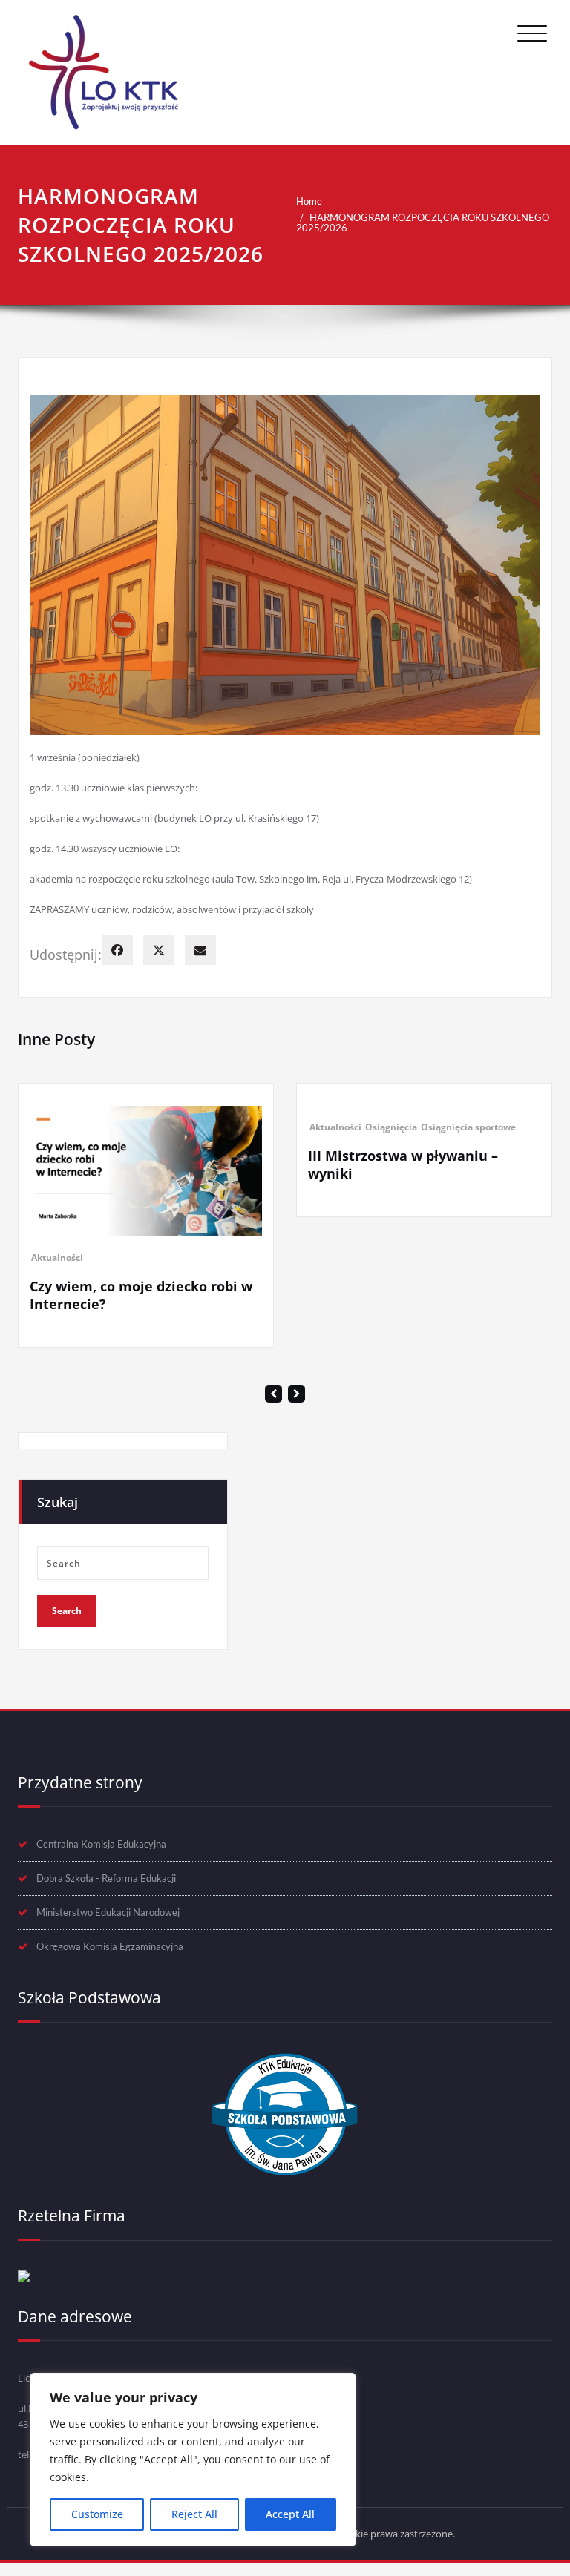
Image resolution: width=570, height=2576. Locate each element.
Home (309, 201)
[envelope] (200, 950)
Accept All (290, 2514)
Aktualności (70, 1127)
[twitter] (159, 950)
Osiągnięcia (125, 1127)
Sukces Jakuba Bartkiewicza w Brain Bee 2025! (421, 1420)
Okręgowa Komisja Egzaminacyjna (110, 2072)
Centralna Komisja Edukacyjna (101, 1969)
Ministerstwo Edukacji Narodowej (108, 2038)
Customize (97, 2514)
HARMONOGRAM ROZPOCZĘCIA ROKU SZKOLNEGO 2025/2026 (423, 223)
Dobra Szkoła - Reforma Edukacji (106, 2003)
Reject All (194, 2514)
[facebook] (117, 950)
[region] (193, 2460)
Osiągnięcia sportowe (203, 1127)
